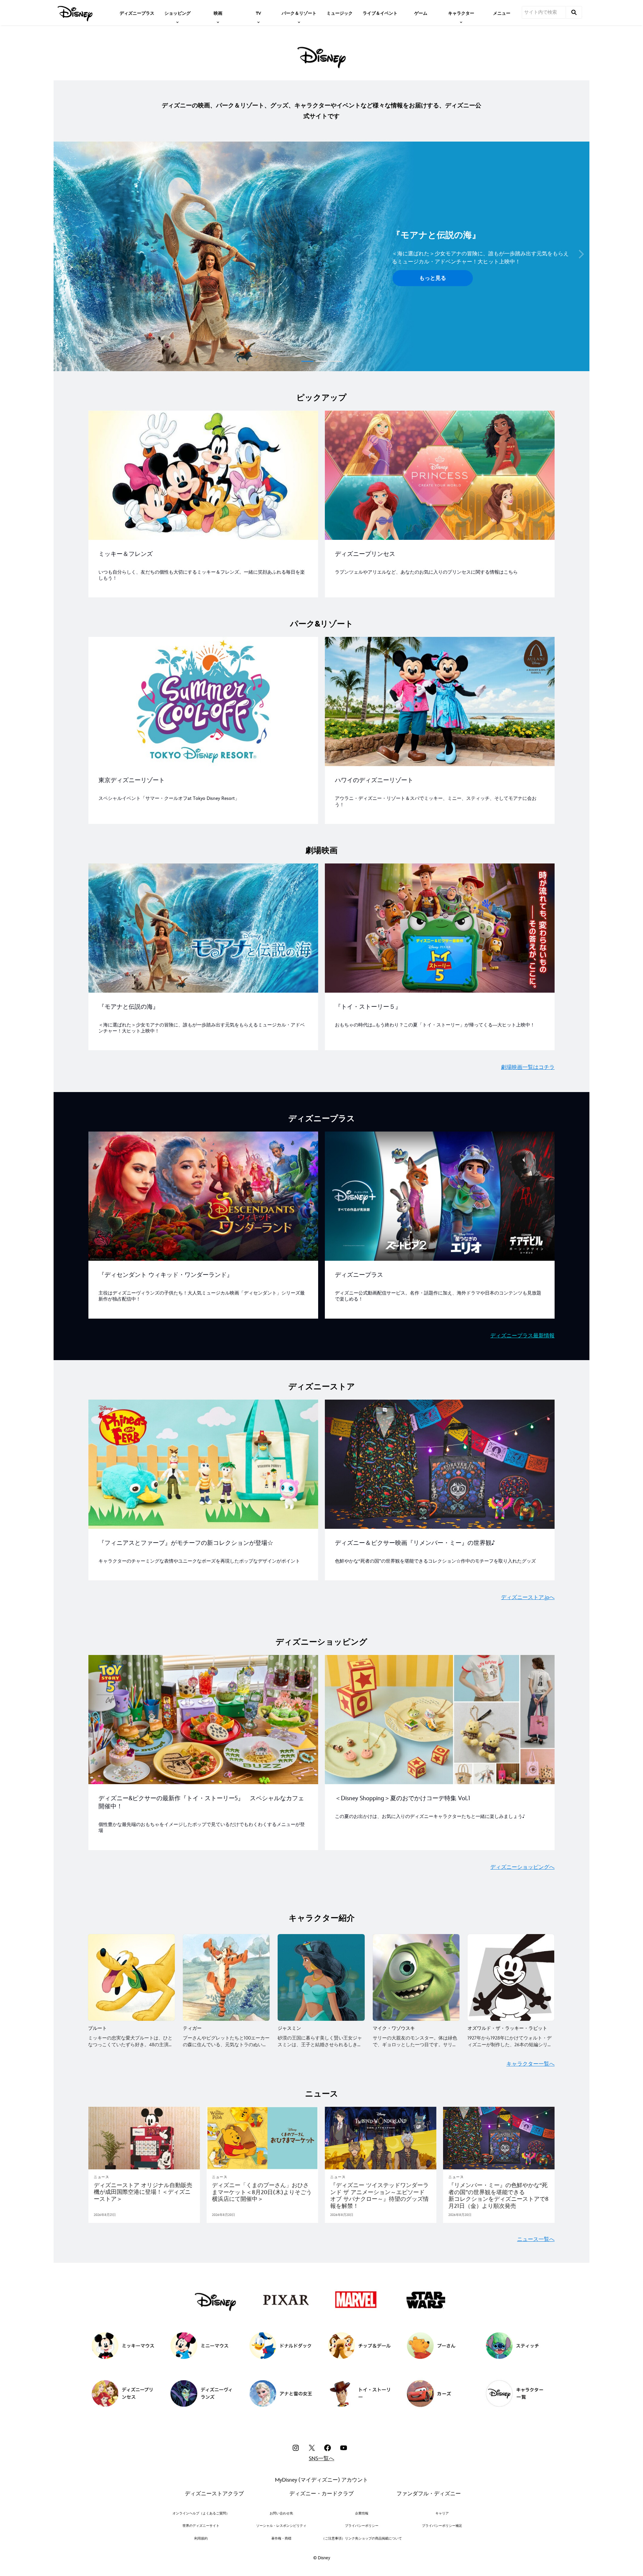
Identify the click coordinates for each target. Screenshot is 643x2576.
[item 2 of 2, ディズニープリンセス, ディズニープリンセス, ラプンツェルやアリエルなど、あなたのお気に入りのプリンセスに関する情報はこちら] (440, 475)
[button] (62, 254)
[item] (177, 13)
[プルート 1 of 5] (131, 1977)
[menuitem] (137, 13)
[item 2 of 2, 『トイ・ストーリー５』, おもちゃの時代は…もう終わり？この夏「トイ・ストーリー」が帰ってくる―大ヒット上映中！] (440, 928)
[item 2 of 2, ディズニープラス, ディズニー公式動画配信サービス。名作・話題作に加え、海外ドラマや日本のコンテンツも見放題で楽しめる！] (440, 1196)
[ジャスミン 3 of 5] (321, 1977)
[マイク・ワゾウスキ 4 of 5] (416, 1977)
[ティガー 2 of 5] (226, 1977)
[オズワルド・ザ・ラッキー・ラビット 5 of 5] (511, 1977)
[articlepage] (144, 2138)
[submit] (574, 12)
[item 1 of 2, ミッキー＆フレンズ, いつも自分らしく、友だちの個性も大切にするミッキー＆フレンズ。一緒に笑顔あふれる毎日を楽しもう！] (203, 475)
